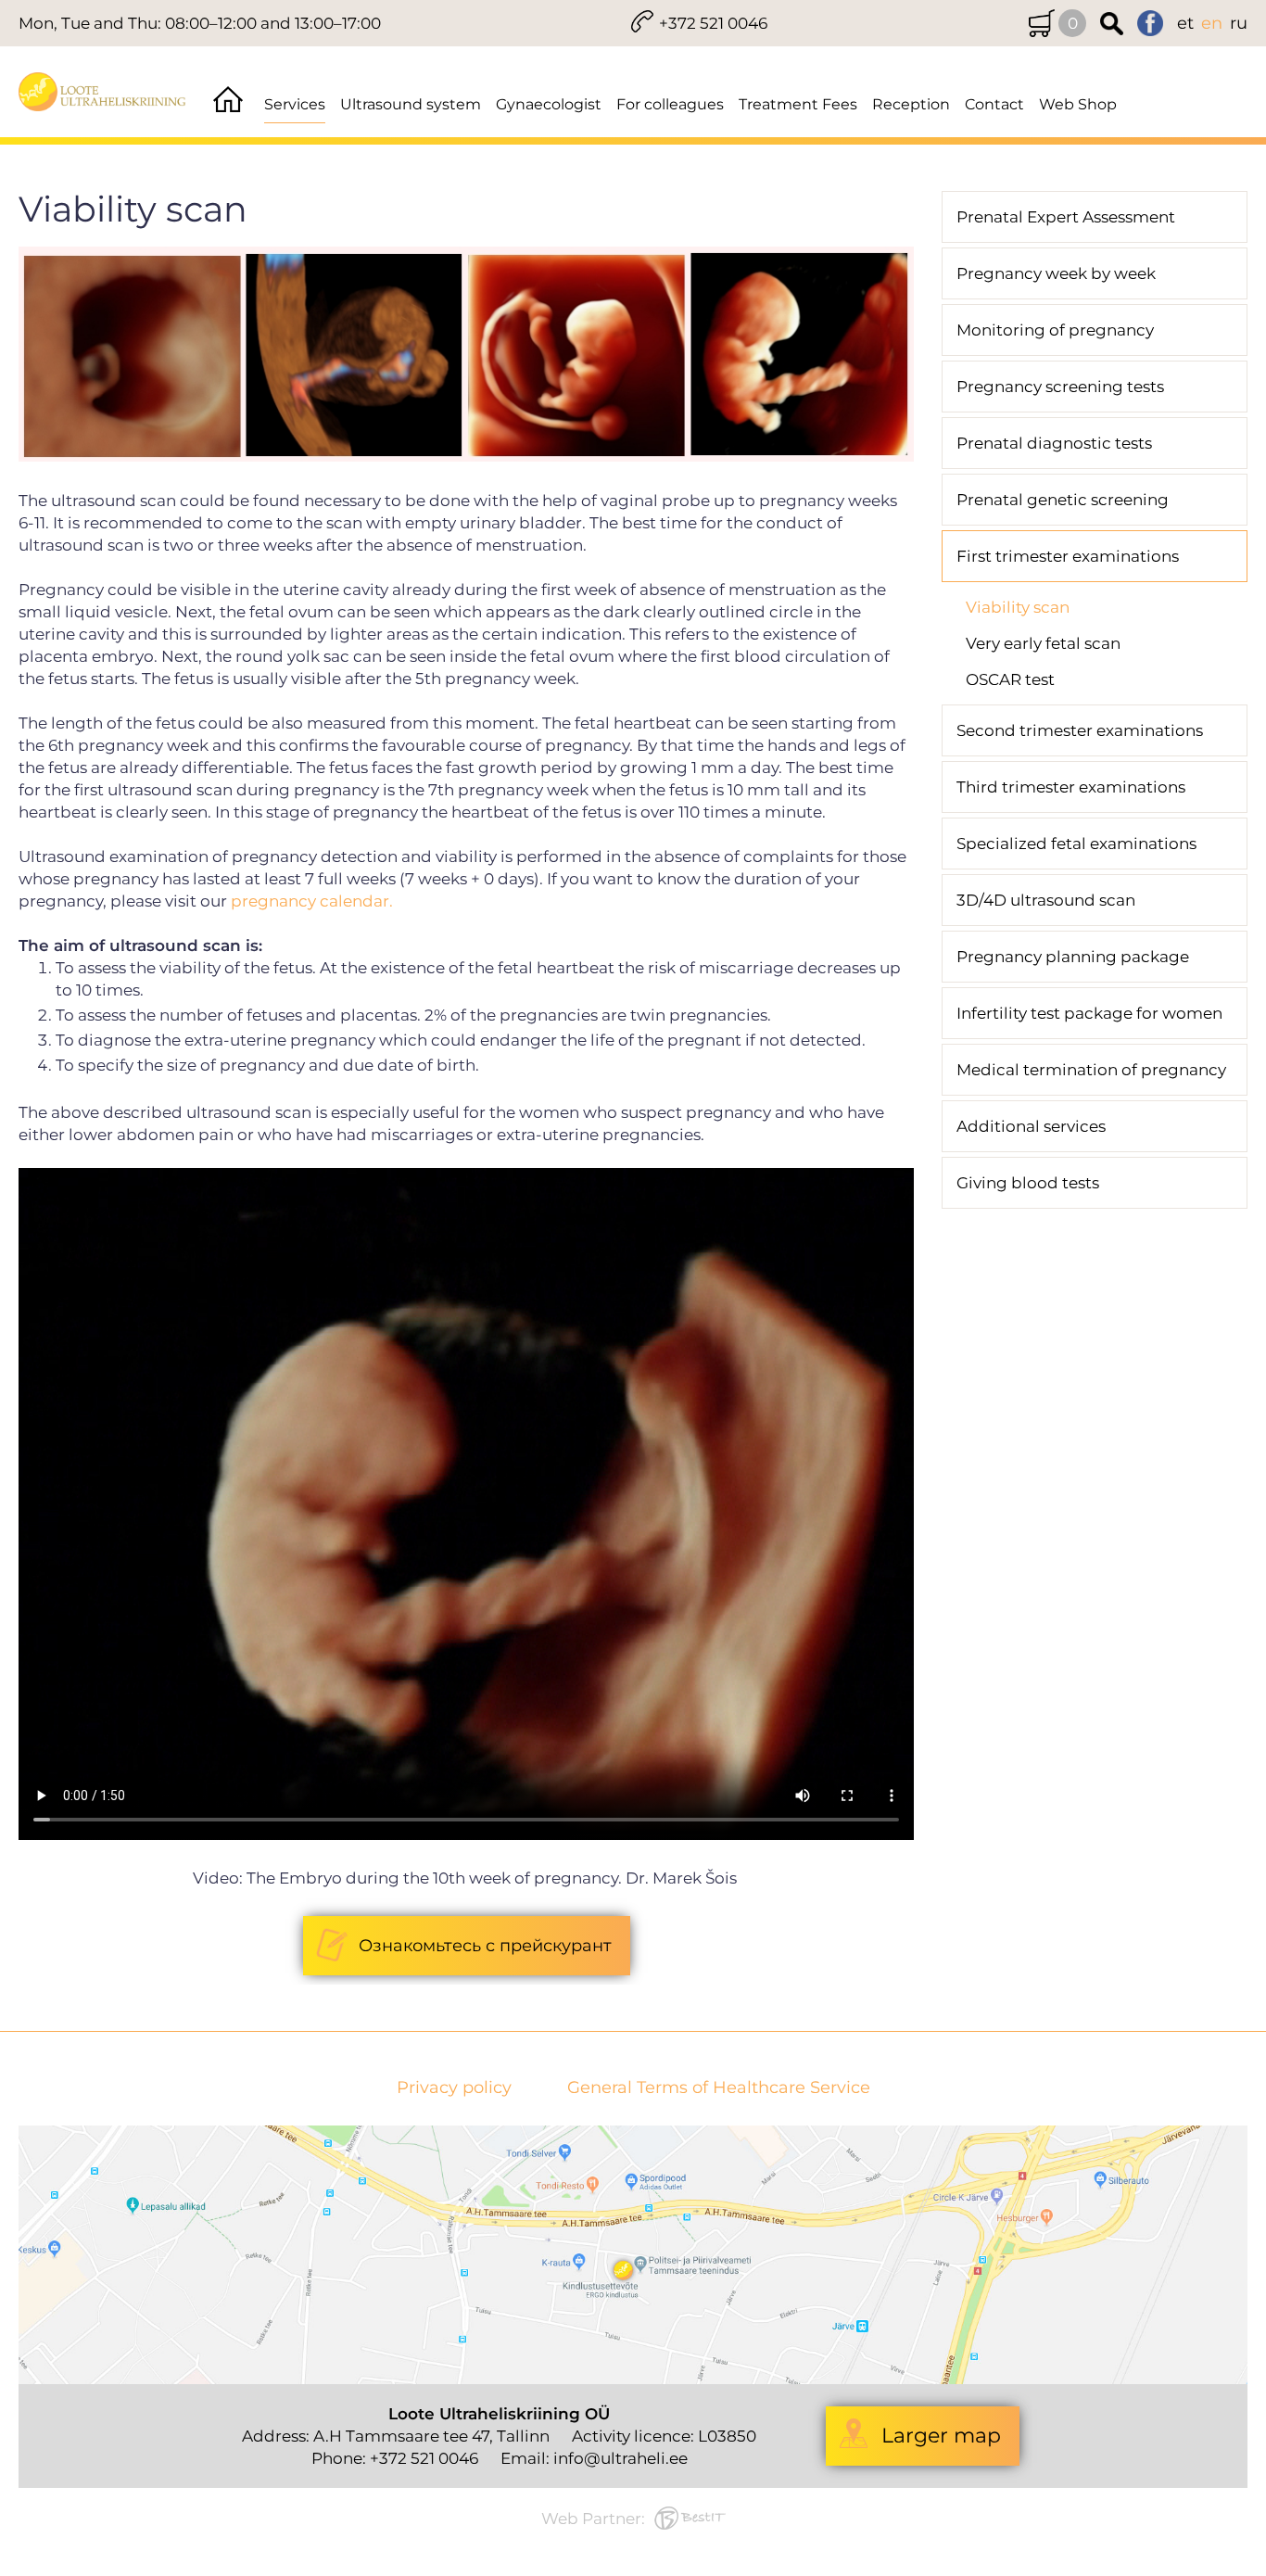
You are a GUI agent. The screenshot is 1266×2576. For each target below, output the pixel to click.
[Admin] (6, 11)
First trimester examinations (1068, 556)
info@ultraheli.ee (620, 2458)
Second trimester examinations (1080, 730)
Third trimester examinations (1071, 787)
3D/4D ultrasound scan (1046, 900)
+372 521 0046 (713, 23)
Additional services (1031, 1126)
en (1212, 23)
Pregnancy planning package (1073, 957)
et (1185, 23)
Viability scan (1018, 607)
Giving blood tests (1028, 1183)
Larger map (941, 2436)
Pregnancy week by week (1056, 273)
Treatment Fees (798, 104)
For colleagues (670, 104)
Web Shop (1078, 104)
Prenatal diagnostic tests (1054, 443)
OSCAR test (1010, 679)
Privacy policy (454, 2088)
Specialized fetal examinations (1076, 844)
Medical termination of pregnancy (1091, 1070)
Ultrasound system (411, 104)
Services (295, 104)
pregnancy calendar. (312, 901)
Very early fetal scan (1043, 643)
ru (1239, 23)
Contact (994, 104)
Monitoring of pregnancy (1055, 330)
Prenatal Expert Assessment (1066, 217)
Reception (911, 104)
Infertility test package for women (1089, 1013)
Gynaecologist (549, 104)
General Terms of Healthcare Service (719, 2088)
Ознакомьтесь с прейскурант (485, 1946)
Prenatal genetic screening (1063, 500)
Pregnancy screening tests (1060, 387)
